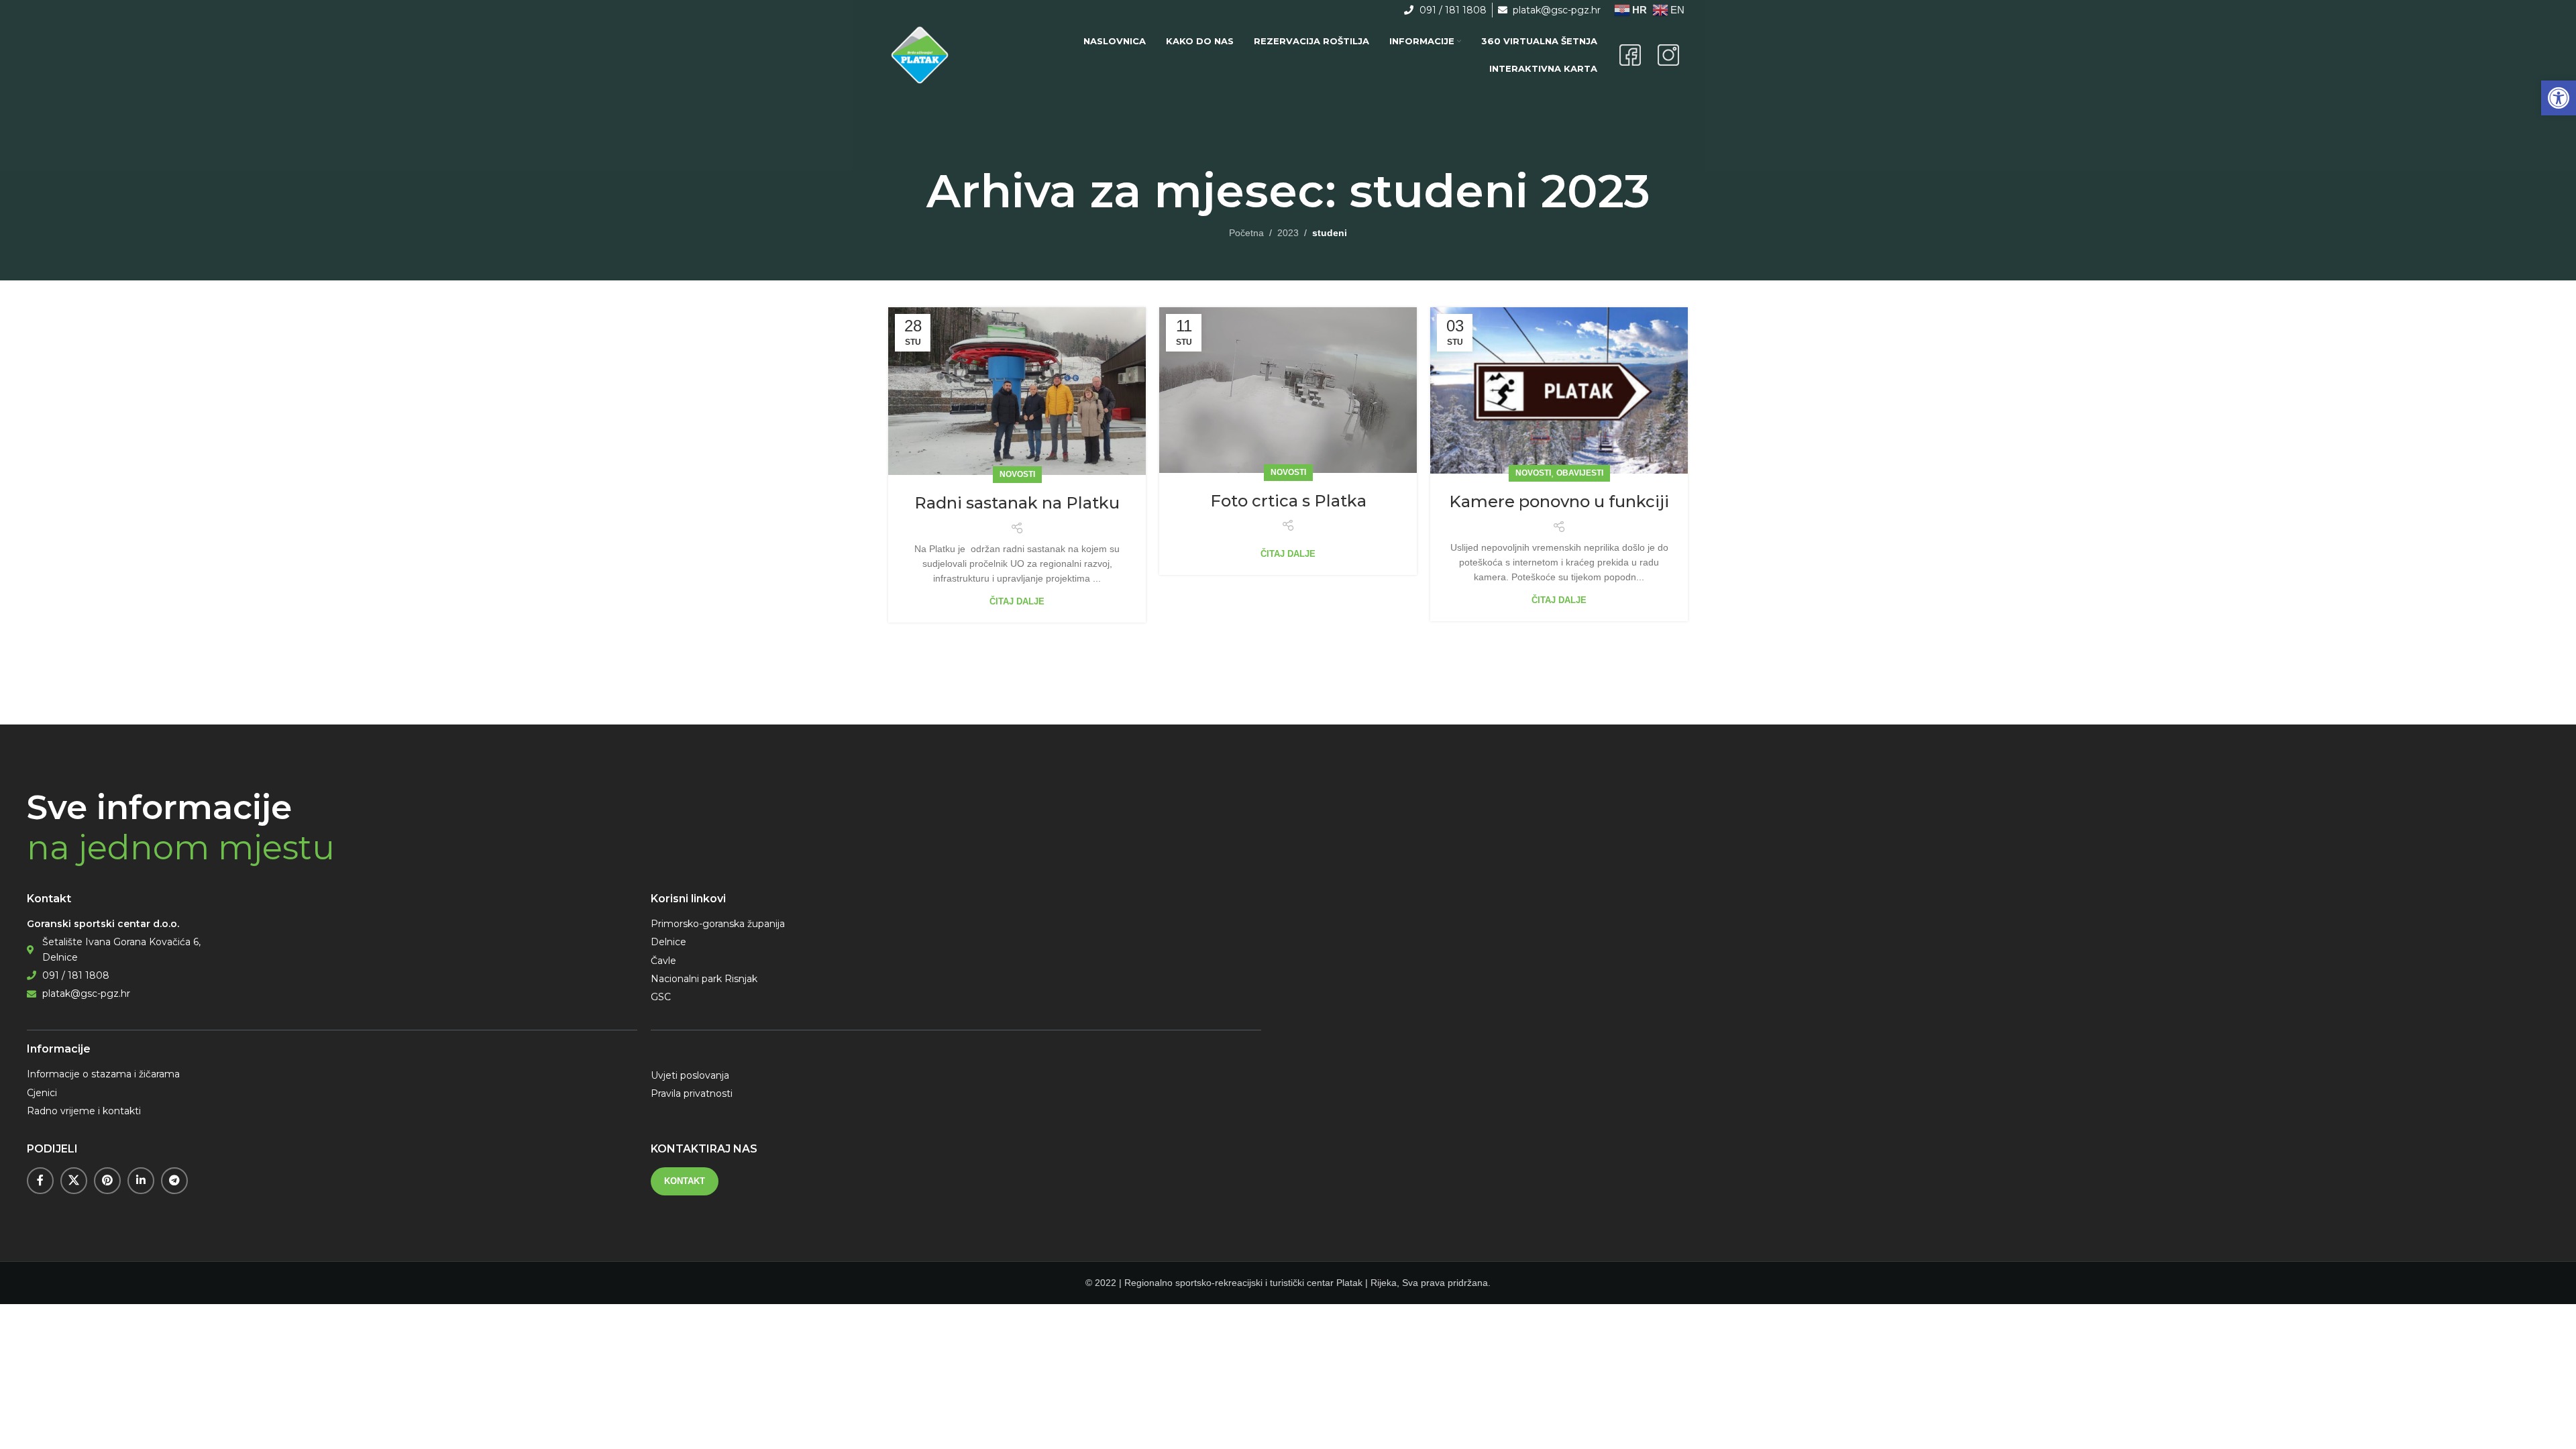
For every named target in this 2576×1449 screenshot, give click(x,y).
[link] (2559, 98)
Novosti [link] (1017, 474)
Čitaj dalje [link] (1017, 601)
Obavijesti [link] (1580, 473)
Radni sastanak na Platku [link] (1017, 503)
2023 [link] (1288, 233)
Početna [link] (1246, 233)
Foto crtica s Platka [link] (1288, 501)
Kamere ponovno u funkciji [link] (1559, 501)
